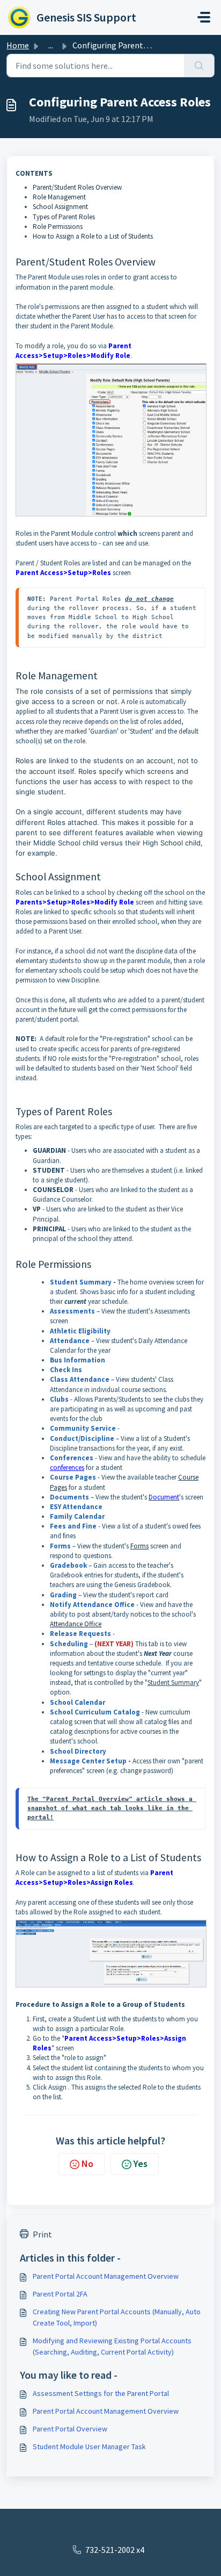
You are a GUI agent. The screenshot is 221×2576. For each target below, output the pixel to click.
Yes (141, 2164)
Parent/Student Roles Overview (77, 187)
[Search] (199, 66)
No (87, 2164)
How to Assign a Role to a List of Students (93, 236)
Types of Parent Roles (64, 217)
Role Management (59, 197)
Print (42, 2234)
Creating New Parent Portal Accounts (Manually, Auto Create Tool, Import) (117, 2317)
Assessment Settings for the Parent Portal (101, 2393)
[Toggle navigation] (204, 17)
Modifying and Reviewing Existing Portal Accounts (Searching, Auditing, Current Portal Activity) (112, 2346)
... (51, 45)
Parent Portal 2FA (60, 2294)
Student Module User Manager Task (89, 2446)
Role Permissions (58, 227)
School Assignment (60, 207)
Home (18, 45)
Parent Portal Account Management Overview (106, 2276)
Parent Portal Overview (70, 2429)
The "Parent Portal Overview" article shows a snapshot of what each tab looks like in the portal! (112, 1808)
